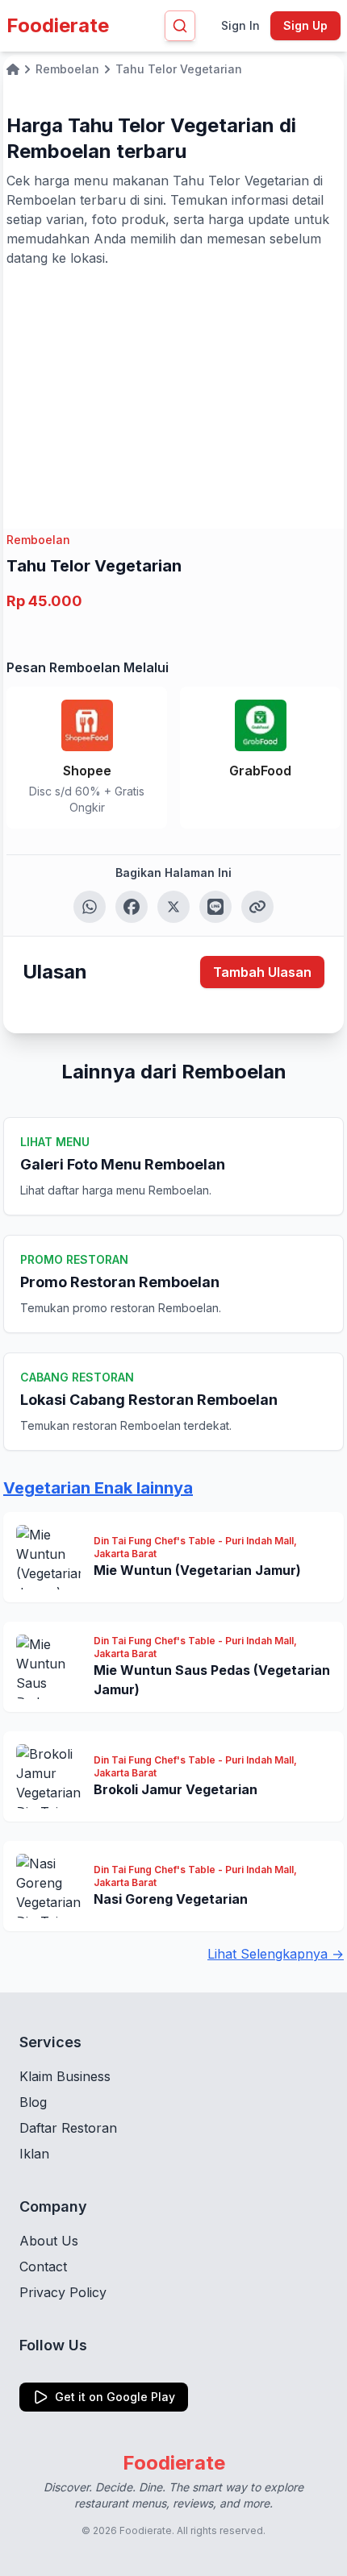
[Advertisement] (173, 388)
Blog (33, 2102)
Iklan (34, 2154)
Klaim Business (65, 2076)
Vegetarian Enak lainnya (98, 1488)
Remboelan (38, 540)
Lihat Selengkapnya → (276, 1954)
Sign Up (305, 25)
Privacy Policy (63, 2292)
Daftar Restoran (68, 2128)
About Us (49, 2241)
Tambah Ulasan (262, 972)
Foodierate (58, 25)
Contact (43, 2266)
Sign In (240, 25)
